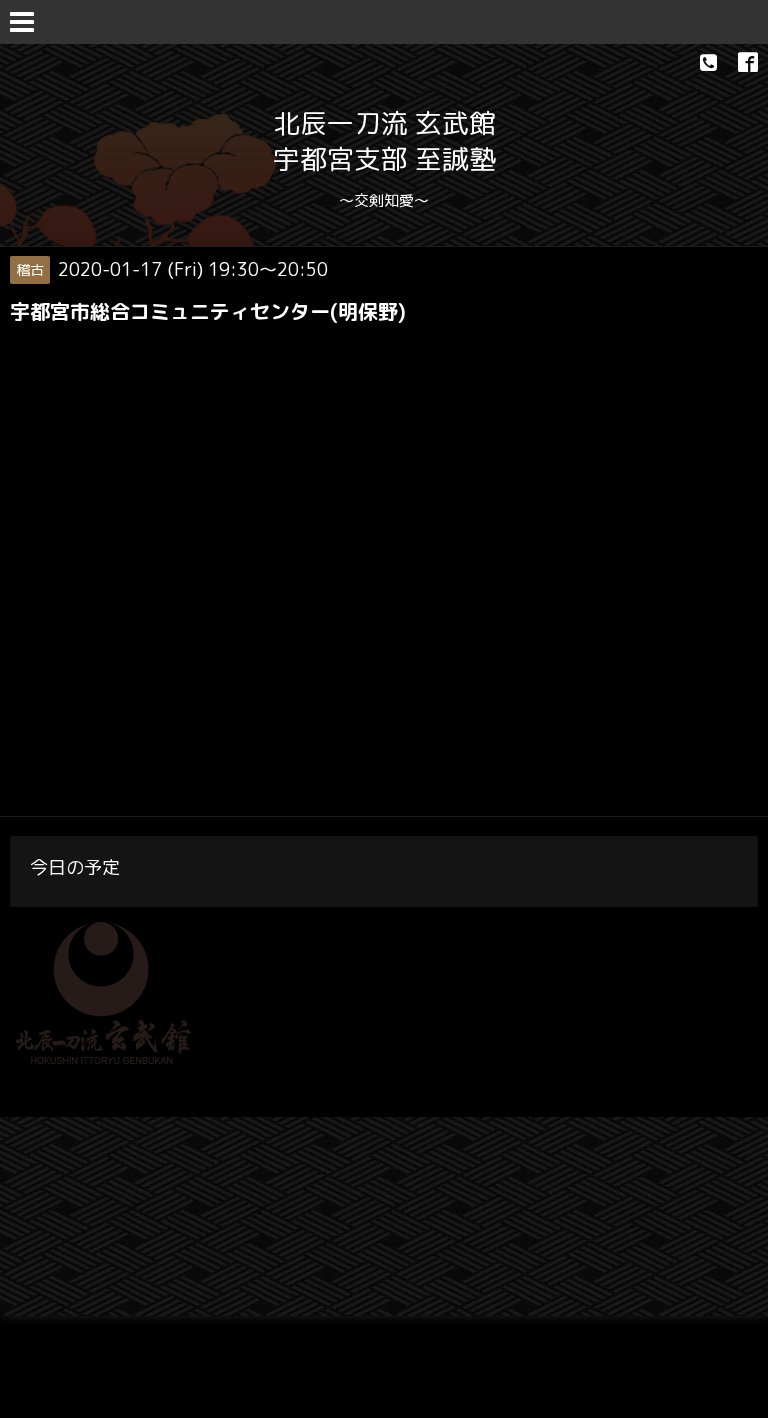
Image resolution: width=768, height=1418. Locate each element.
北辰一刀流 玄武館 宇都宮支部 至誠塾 (384, 141)
